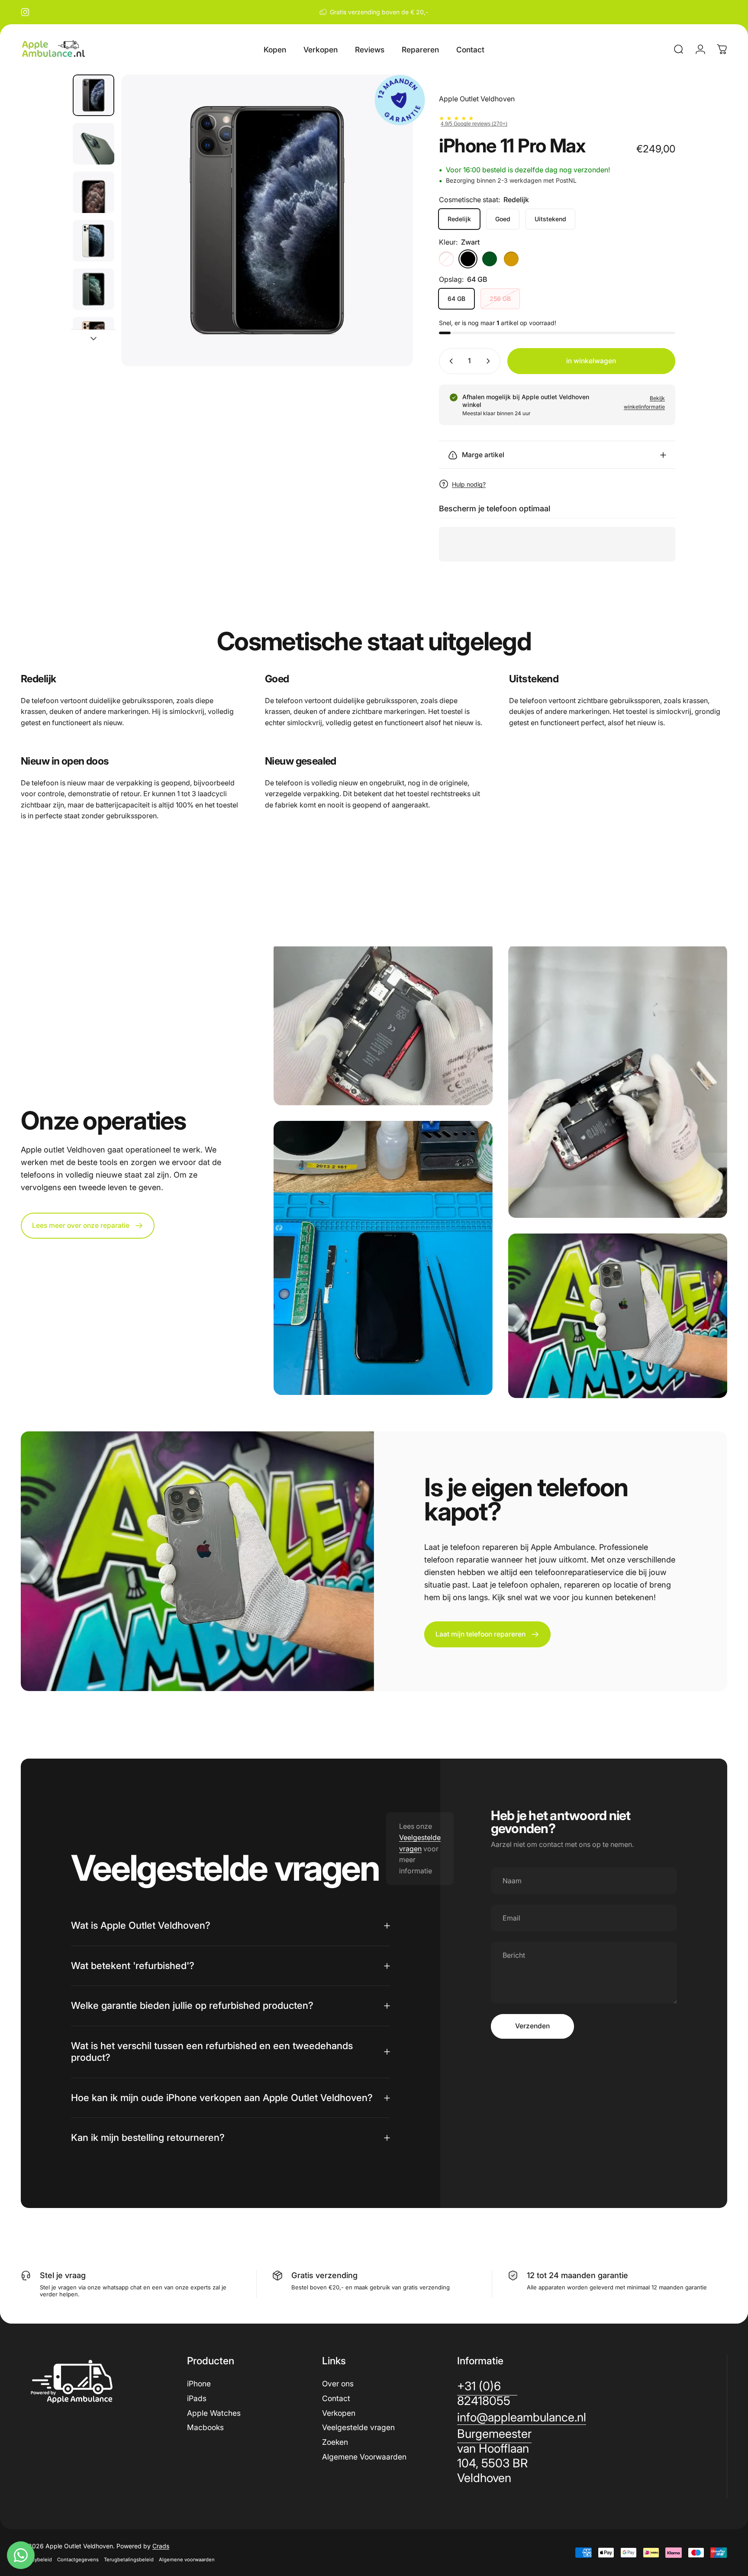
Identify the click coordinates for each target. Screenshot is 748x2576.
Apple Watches (214, 2413)
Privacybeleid (36, 2560)
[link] (494, 2456)
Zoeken (335, 2442)
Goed (503, 219)
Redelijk (459, 219)
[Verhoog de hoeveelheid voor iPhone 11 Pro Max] (490, 361)
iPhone (199, 2384)
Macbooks (205, 2427)
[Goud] (511, 259)
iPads (197, 2398)
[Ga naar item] (93, 95)
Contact (336, 2398)
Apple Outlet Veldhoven (477, 99)
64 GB (456, 299)
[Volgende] (390, 220)
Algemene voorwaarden (187, 2560)
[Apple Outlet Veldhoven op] (25, 12)
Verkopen (339, 2413)
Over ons (338, 2384)
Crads (161, 2546)
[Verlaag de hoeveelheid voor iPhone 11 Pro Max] (449, 361)
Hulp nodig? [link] (469, 484)
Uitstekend (550, 219)
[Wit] (446, 259)
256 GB (500, 299)
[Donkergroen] (490, 259)
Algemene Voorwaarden (364, 2457)
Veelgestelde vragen (358, 2427)
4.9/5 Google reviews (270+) (474, 124)
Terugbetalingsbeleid (129, 2560)
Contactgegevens (78, 2560)
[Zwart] (468, 259)
